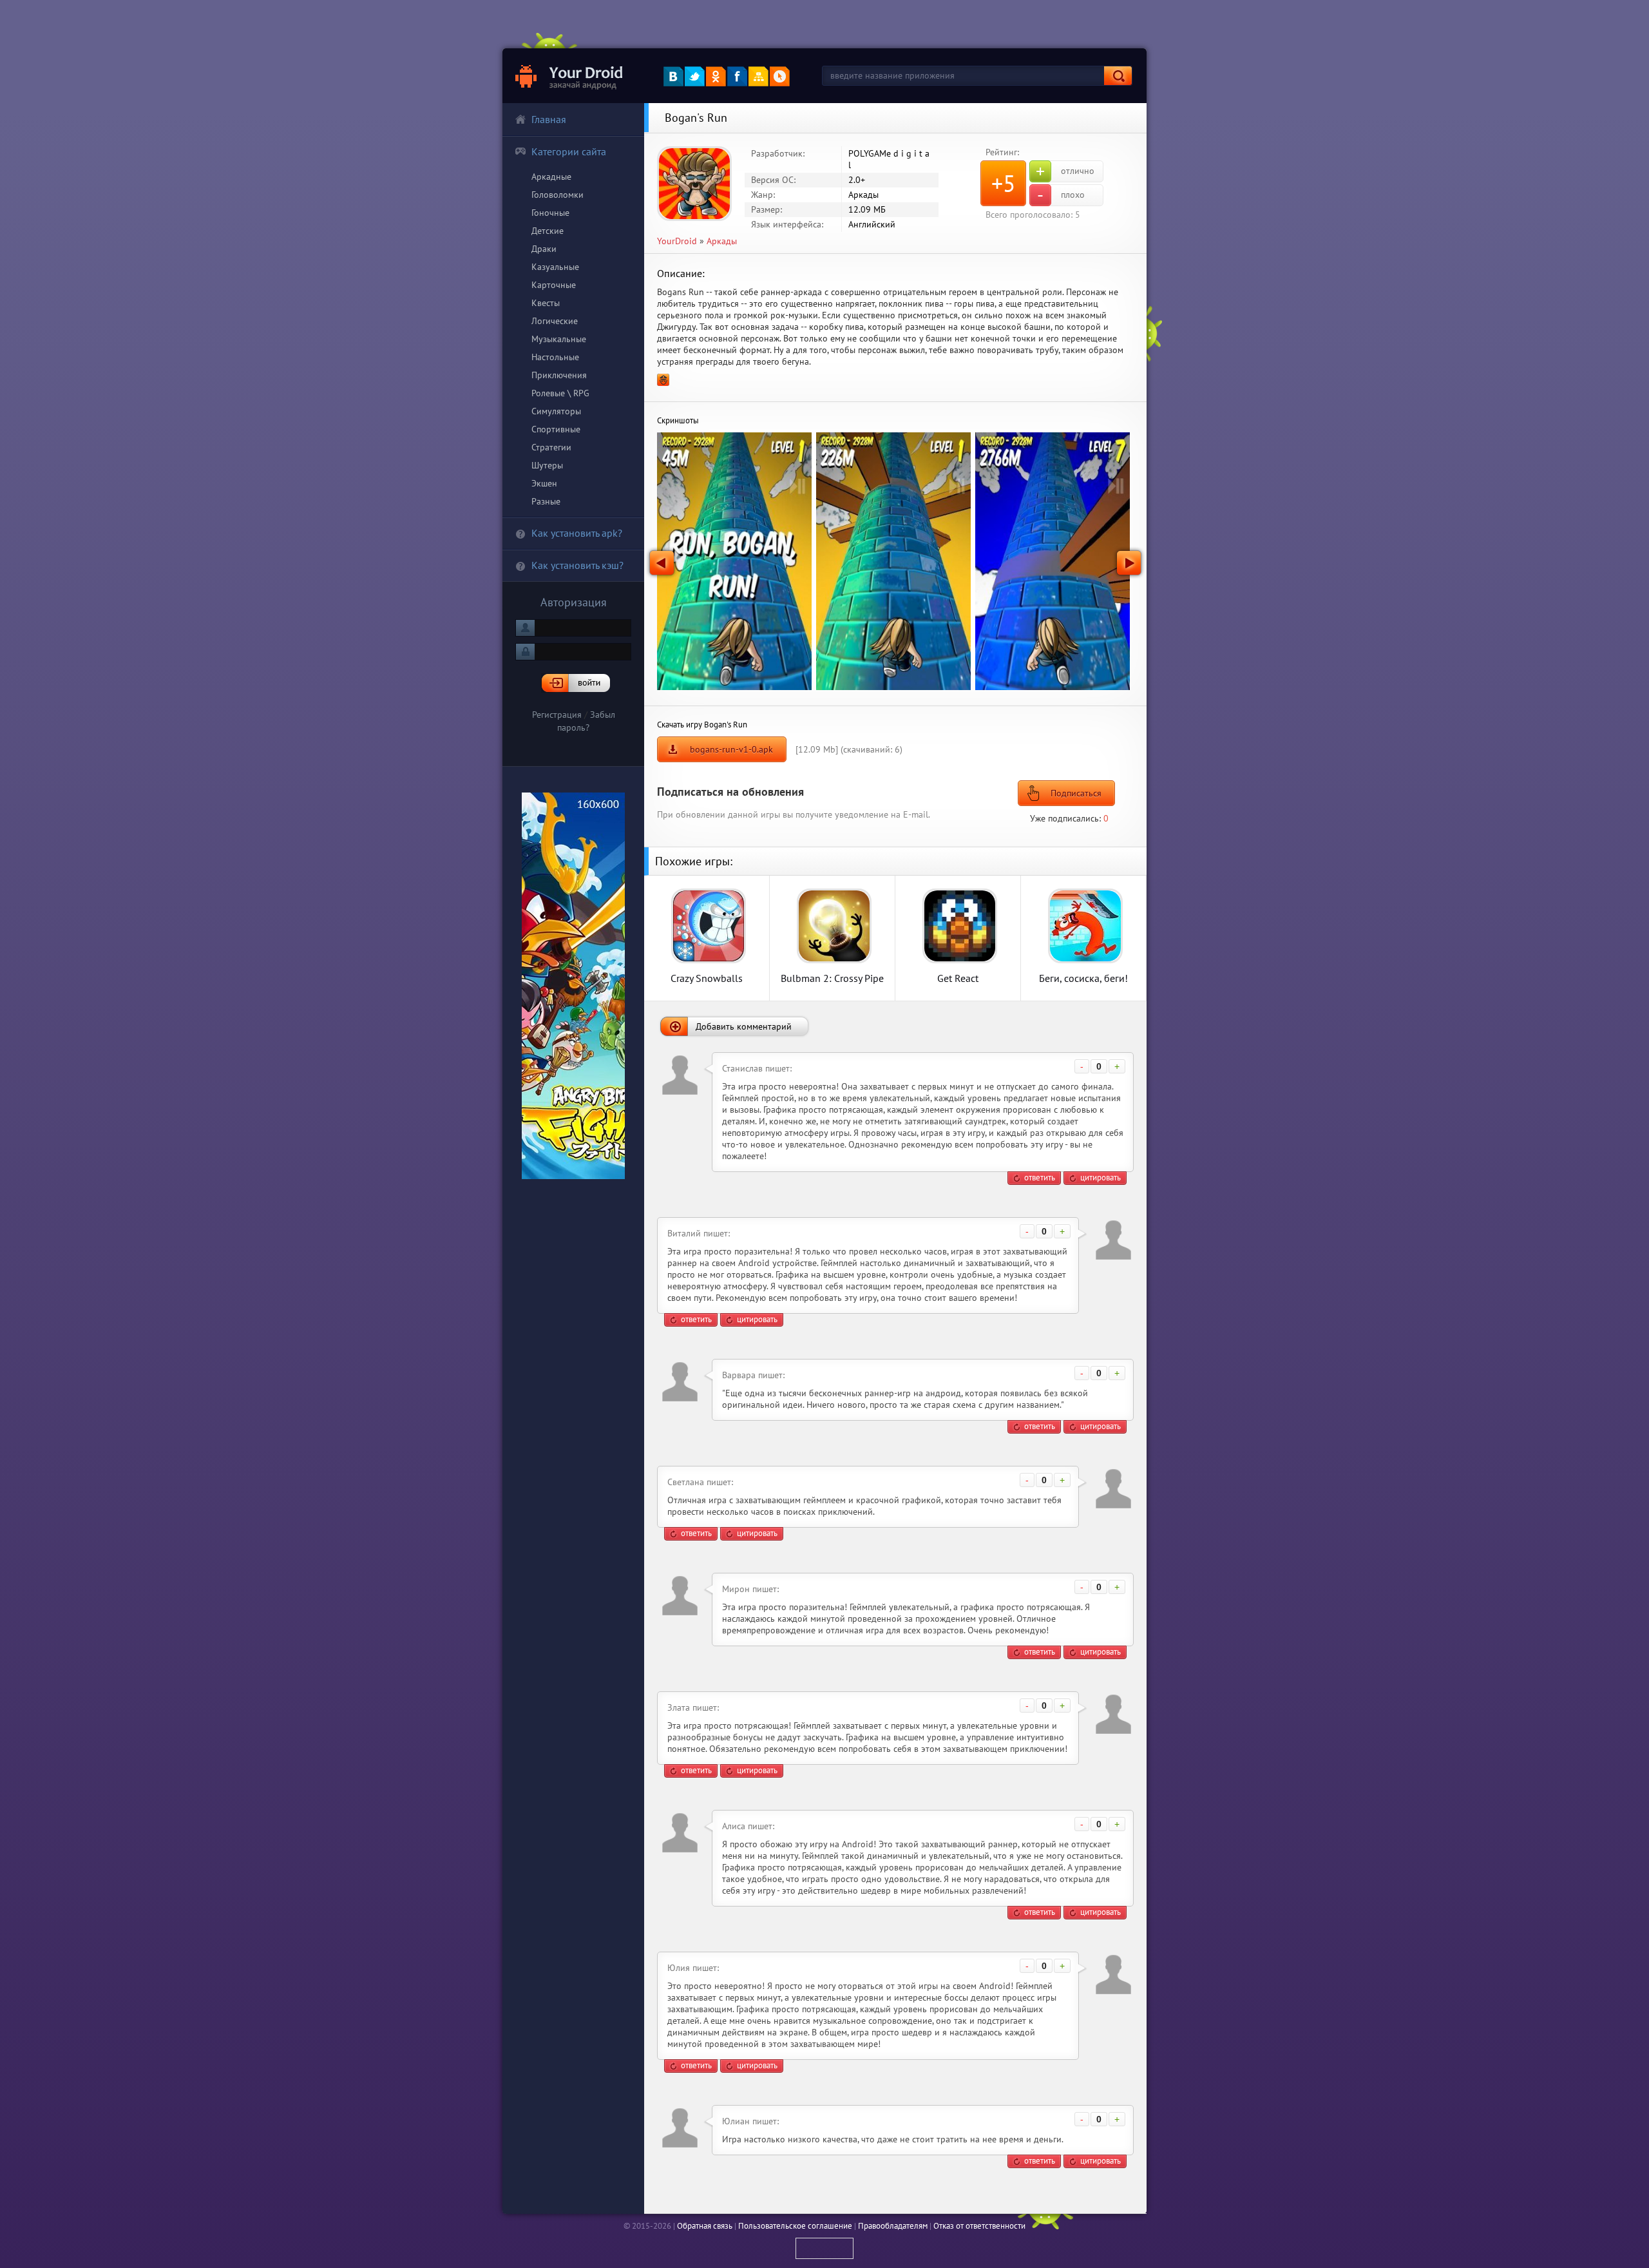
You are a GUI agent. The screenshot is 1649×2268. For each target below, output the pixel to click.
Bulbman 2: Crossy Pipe (832, 978)
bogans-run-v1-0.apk (731, 749)
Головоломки (558, 195)
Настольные (555, 357)
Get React (958, 978)
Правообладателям (893, 2226)
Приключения (559, 375)
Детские (548, 231)
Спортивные (556, 429)
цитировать (1101, 1177)
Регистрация (557, 715)
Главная (549, 119)
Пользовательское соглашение (795, 2226)
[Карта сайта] (758, 76)
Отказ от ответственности (979, 2226)
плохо (1061, 195)
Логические (555, 321)
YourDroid (677, 241)
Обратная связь (705, 2226)
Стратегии (551, 447)
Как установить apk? (577, 533)
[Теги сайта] (780, 76)
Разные (546, 501)
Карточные (554, 285)
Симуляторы (556, 411)
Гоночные (550, 213)
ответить (1040, 1177)
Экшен (544, 483)
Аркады (722, 241)
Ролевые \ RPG (560, 393)
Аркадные (551, 177)
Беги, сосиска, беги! (1083, 978)
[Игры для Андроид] (570, 76)
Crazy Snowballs (707, 978)
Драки (544, 249)
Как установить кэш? (577, 565)
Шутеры (547, 465)
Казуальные (555, 267)
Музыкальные (559, 339)
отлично (1065, 171)
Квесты (546, 303)
